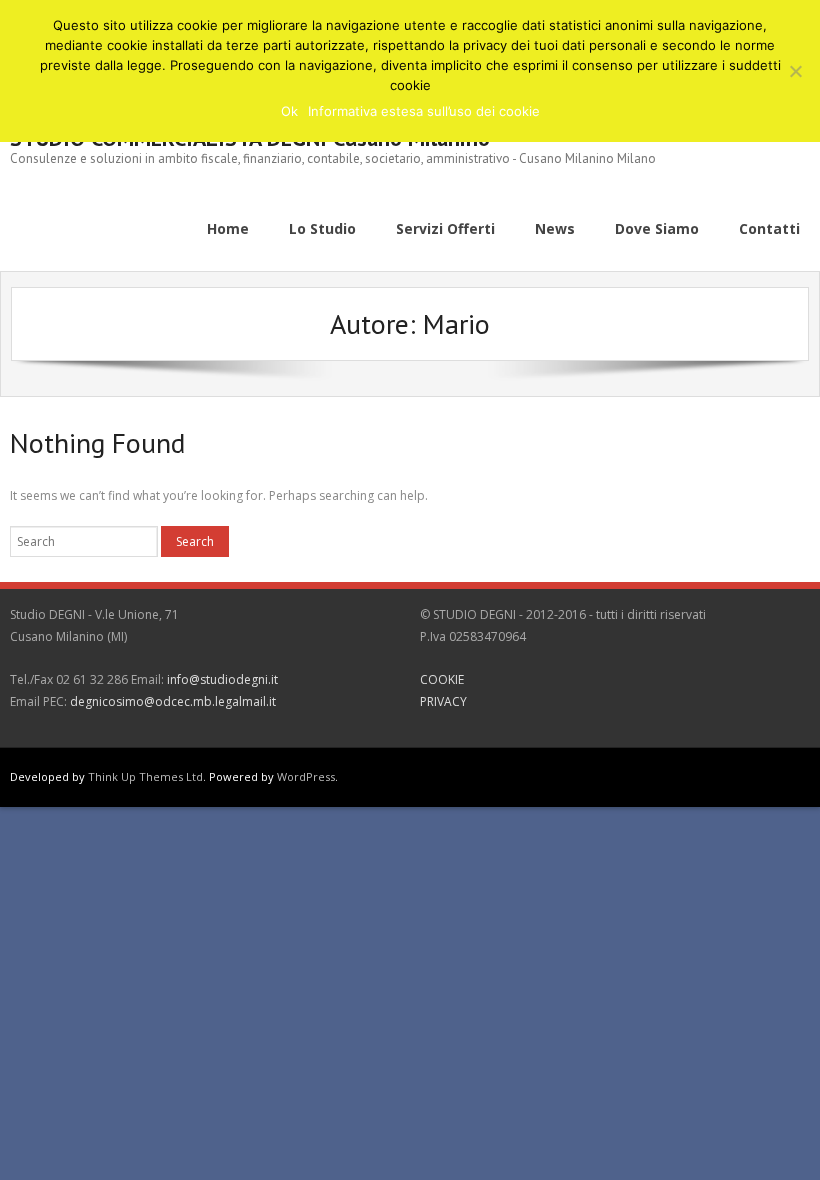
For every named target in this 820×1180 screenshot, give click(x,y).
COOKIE (442, 679)
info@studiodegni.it (222, 679)
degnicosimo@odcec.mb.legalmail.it (173, 701)
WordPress (306, 776)
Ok (289, 111)
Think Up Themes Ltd (145, 776)
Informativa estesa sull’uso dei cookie (424, 111)
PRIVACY (443, 701)
